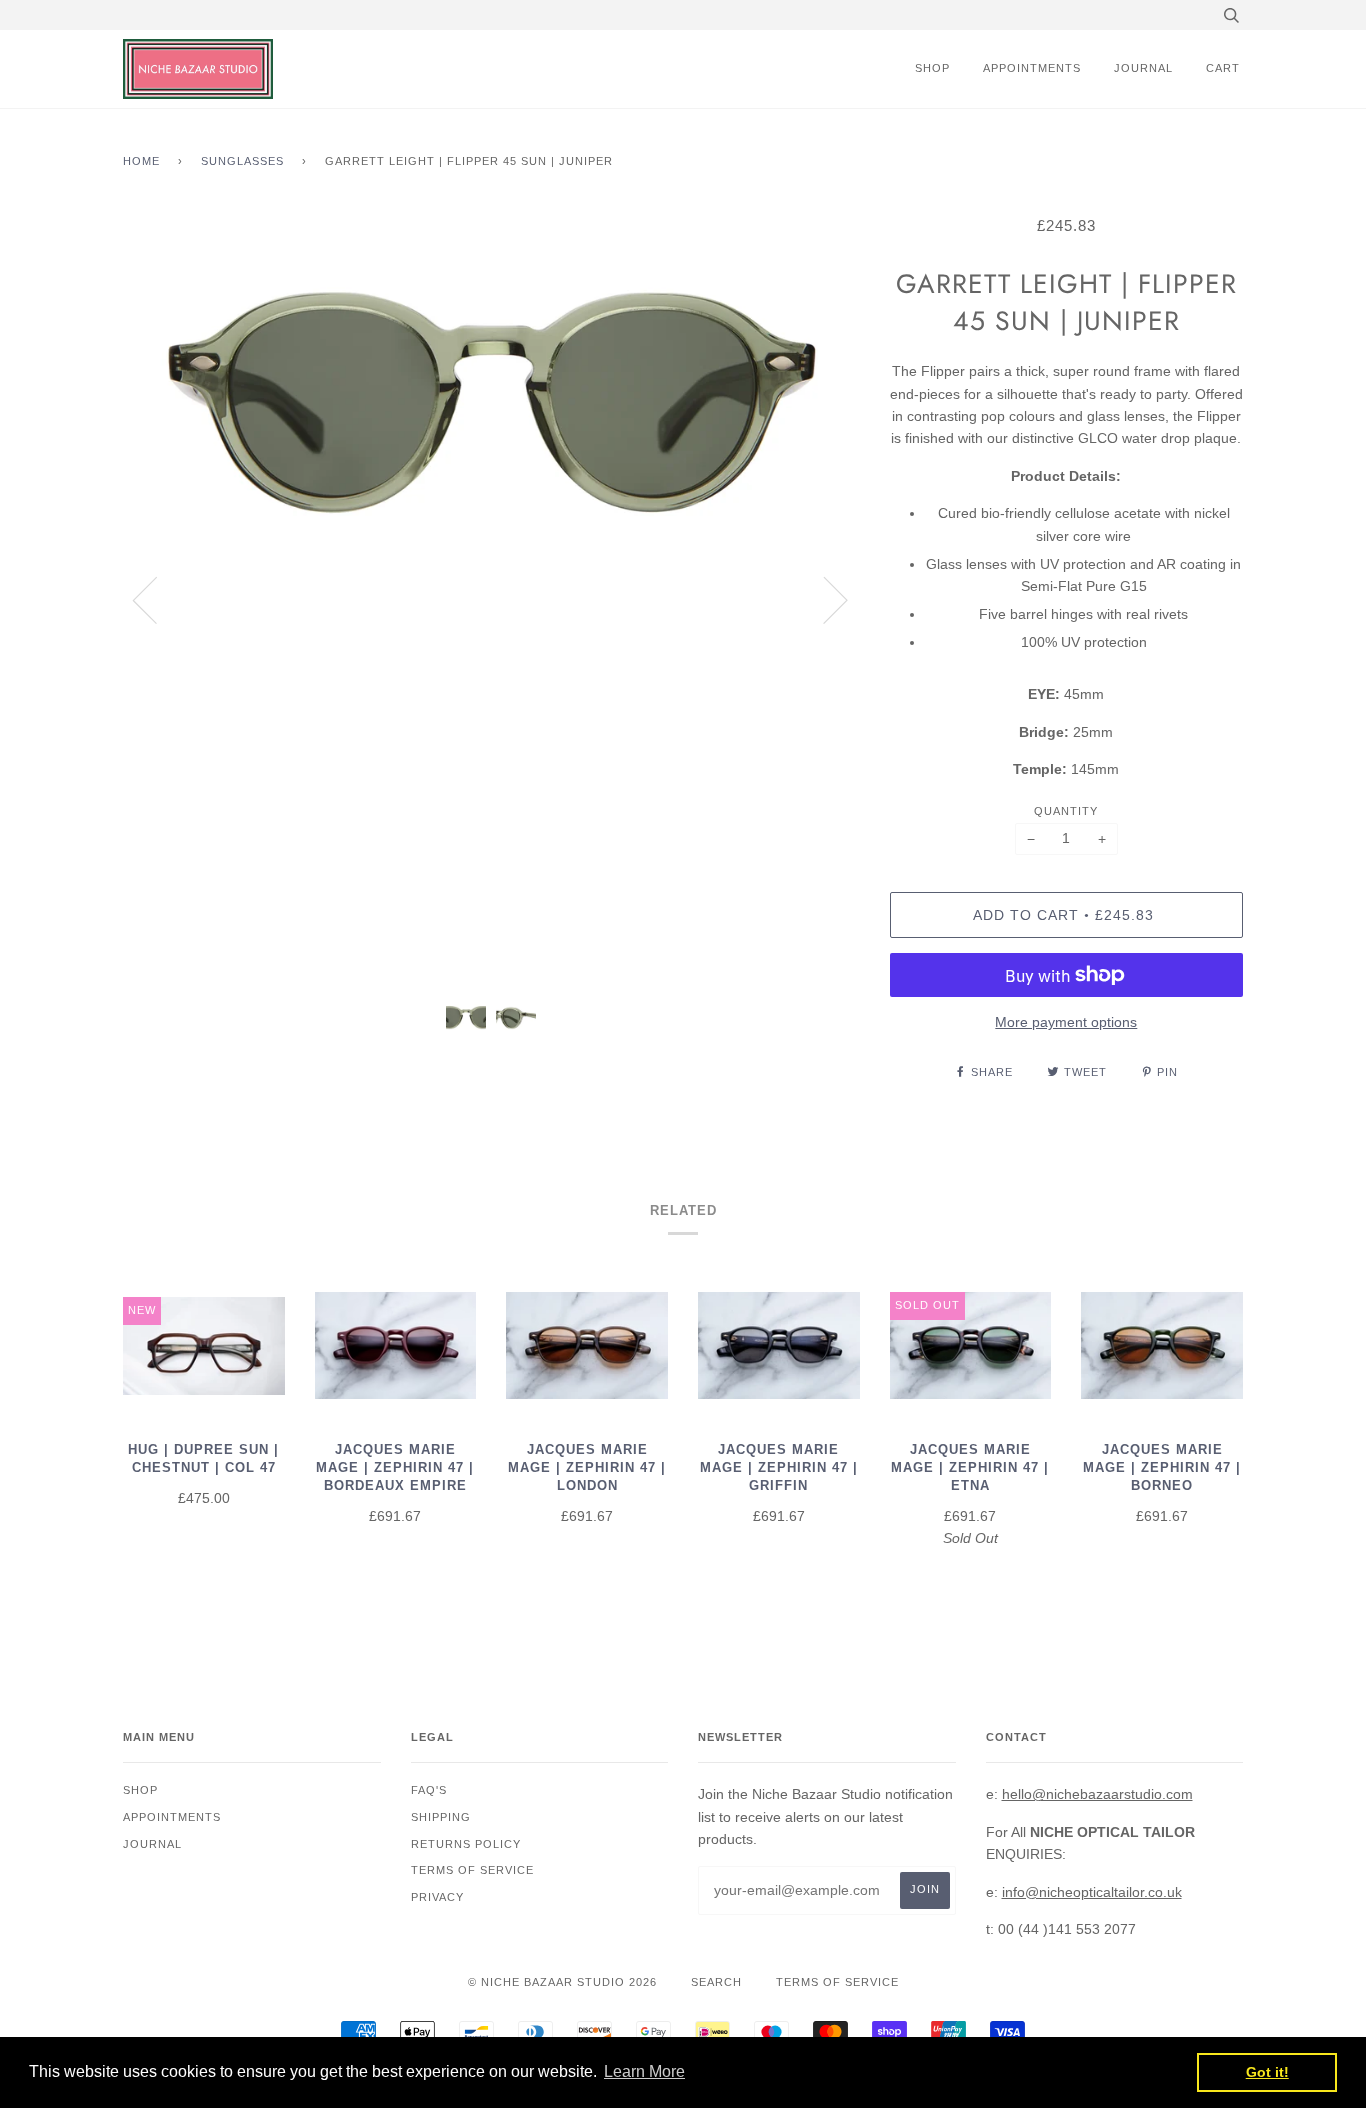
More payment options (1066, 1022)
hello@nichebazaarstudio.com (1097, 1794)
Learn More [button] (644, 2071)
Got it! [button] (1267, 2072)
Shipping (441, 1817)
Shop (932, 68)
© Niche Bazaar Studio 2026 (562, 1982)
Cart (1223, 68)
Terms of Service (837, 1982)
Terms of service (472, 1870)
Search (716, 1982)
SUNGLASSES (242, 161)
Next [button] (823, 599)
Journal (1143, 68)
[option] (491, 599)
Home (141, 161)
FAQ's (429, 1790)
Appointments (1032, 68)
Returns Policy (466, 1844)
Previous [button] (157, 599)
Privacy (437, 1897)
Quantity (1066, 811)
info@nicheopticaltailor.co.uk (1092, 1892)
